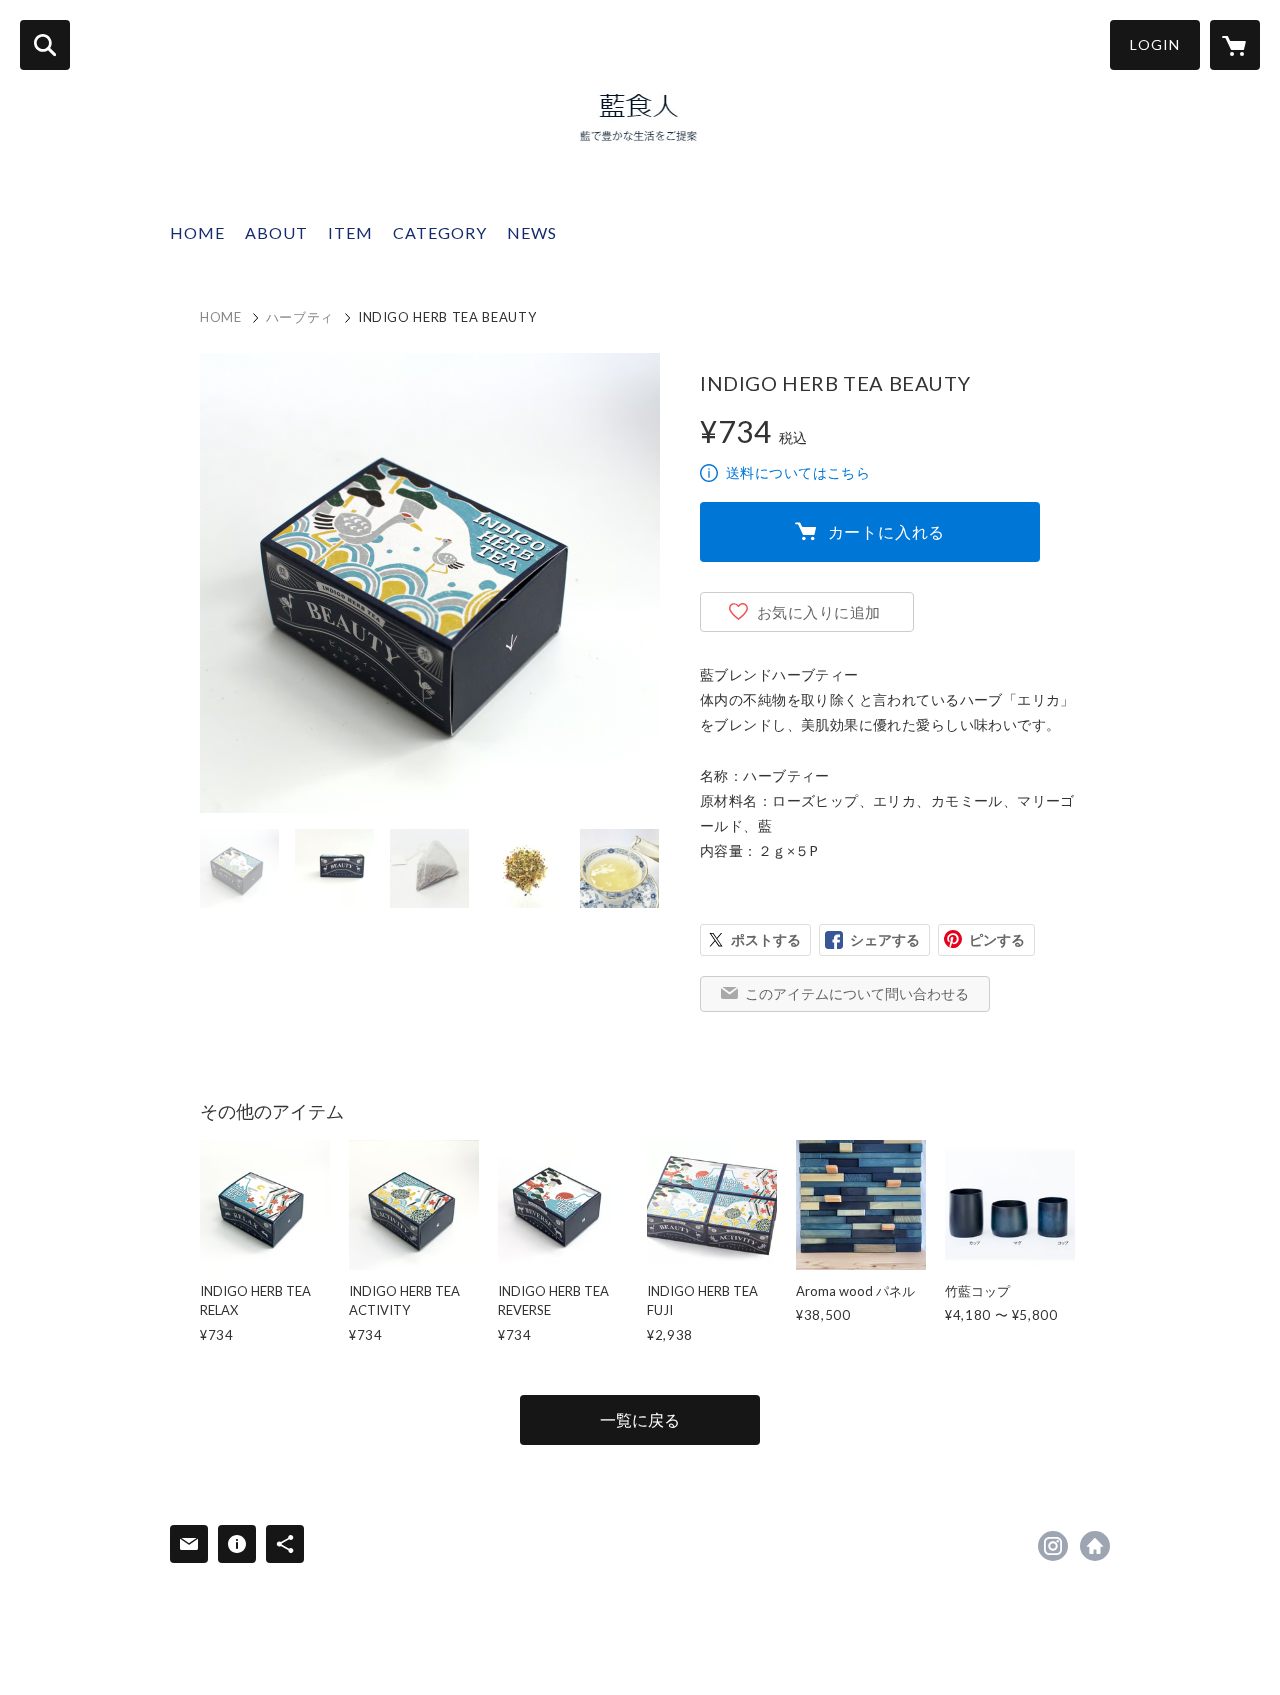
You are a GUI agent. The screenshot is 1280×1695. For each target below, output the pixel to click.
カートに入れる (887, 531)
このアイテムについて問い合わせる (857, 993)
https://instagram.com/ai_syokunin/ (1053, 1546)
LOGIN (1155, 44)
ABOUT (276, 232)
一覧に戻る (640, 1419)
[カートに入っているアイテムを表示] (1235, 45)
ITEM (350, 232)
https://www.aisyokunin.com (1095, 1546)
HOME (197, 232)
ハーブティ (300, 317)
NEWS (532, 232)
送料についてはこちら (798, 472)
